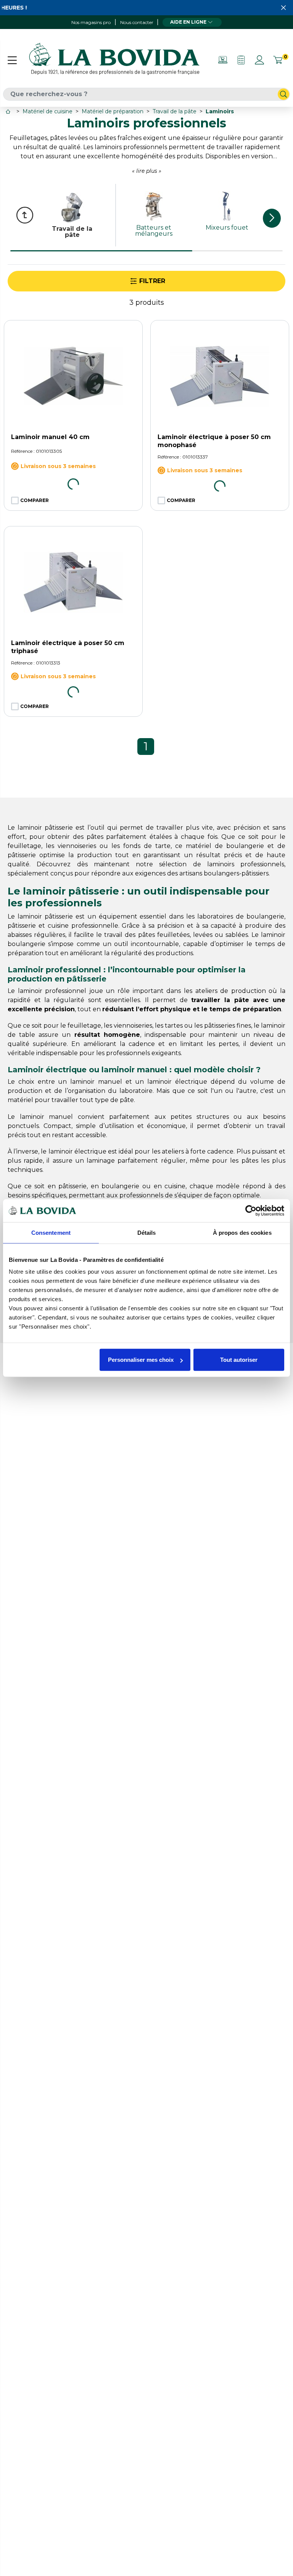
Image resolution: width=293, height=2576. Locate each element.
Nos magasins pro (91, 22)
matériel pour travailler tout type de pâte (71, 1100)
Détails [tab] (147, 1232)
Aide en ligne (188, 22)
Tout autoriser (239, 1360)
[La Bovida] (114, 60)
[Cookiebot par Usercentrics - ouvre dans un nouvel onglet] (251, 1210)
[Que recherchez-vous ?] (283, 94)
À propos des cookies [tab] (242, 1232)
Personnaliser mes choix (141, 1360)
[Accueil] (9, 112)
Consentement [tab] (51, 1232)
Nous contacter (137, 22)
